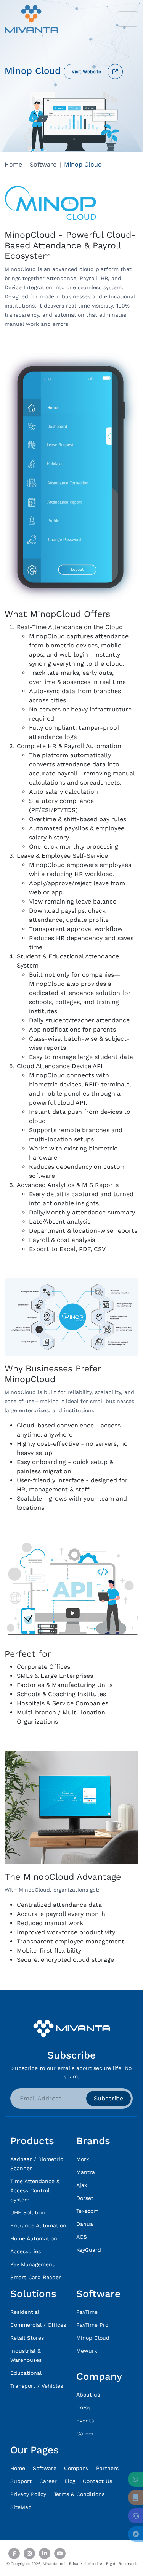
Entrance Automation (38, 2225)
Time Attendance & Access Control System (35, 2190)
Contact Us (97, 2481)
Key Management (32, 2264)
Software (43, 164)
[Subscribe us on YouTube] (60, 2554)
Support (21, 2481)
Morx (83, 2159)
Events (85, 2421)
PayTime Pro (92, 2325)
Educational (26, 2373)
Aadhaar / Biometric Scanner (37, 2164)
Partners (107, 2468)
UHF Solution (28, 2212)
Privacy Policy (28, 2494)
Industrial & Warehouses (26, 2355)
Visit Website (86, 72)
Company (76, 2468)
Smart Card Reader (36, 2277)
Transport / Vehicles (37, 2386)
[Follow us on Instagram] (29, 2554)
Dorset (85, 2198)
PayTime (87, 2312)
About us (88, 2395)
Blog (70, 2481)
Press (83, 2408)
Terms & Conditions (79, 2494)
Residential (25, 2312)
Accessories (26, 2251)
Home (13, 164)
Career (85, 2433)
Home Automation (34, 2238)
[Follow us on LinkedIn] (45, 2554)
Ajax (82, 2185)
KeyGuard (89, 2250)
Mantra (86, 2172)
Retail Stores (27, 2338)
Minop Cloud (93, 2338)
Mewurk (87, 2351)
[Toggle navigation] (128, 19)
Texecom (87, 2211)
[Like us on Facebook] (14, 2554)
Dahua (85, 2224)
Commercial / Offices (38, 2325)
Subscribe (108, 2098)
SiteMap (21, 2507)
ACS (82, 2237)
